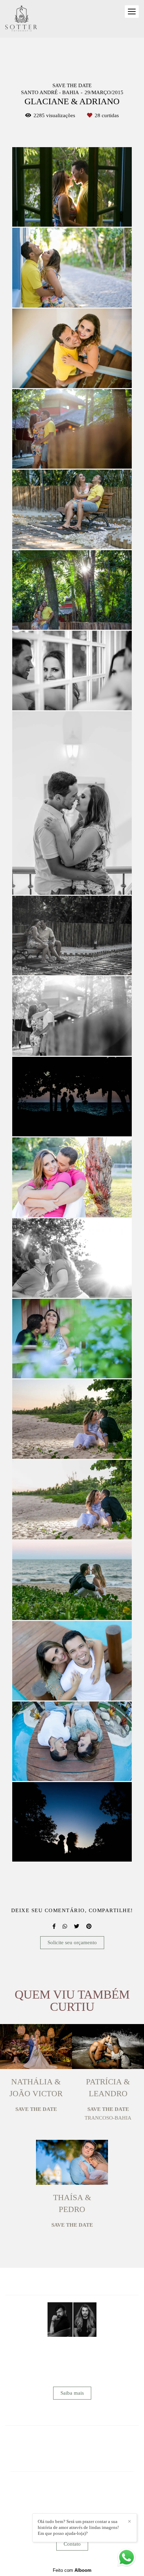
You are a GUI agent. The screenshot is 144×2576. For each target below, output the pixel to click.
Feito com (72, 2570)
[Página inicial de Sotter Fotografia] (21, 19)
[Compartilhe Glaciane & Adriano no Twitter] (77, 1926)
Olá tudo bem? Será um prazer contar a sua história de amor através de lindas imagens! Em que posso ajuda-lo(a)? (78, 2527)
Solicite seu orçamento (72, 1942)
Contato (72, 2544)
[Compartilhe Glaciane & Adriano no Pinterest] (89, 1926)
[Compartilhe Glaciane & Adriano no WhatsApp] (65, 1926)
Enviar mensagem (75, 2490)
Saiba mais (72, 2393)
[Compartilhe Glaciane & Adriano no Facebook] (54, 1926)
